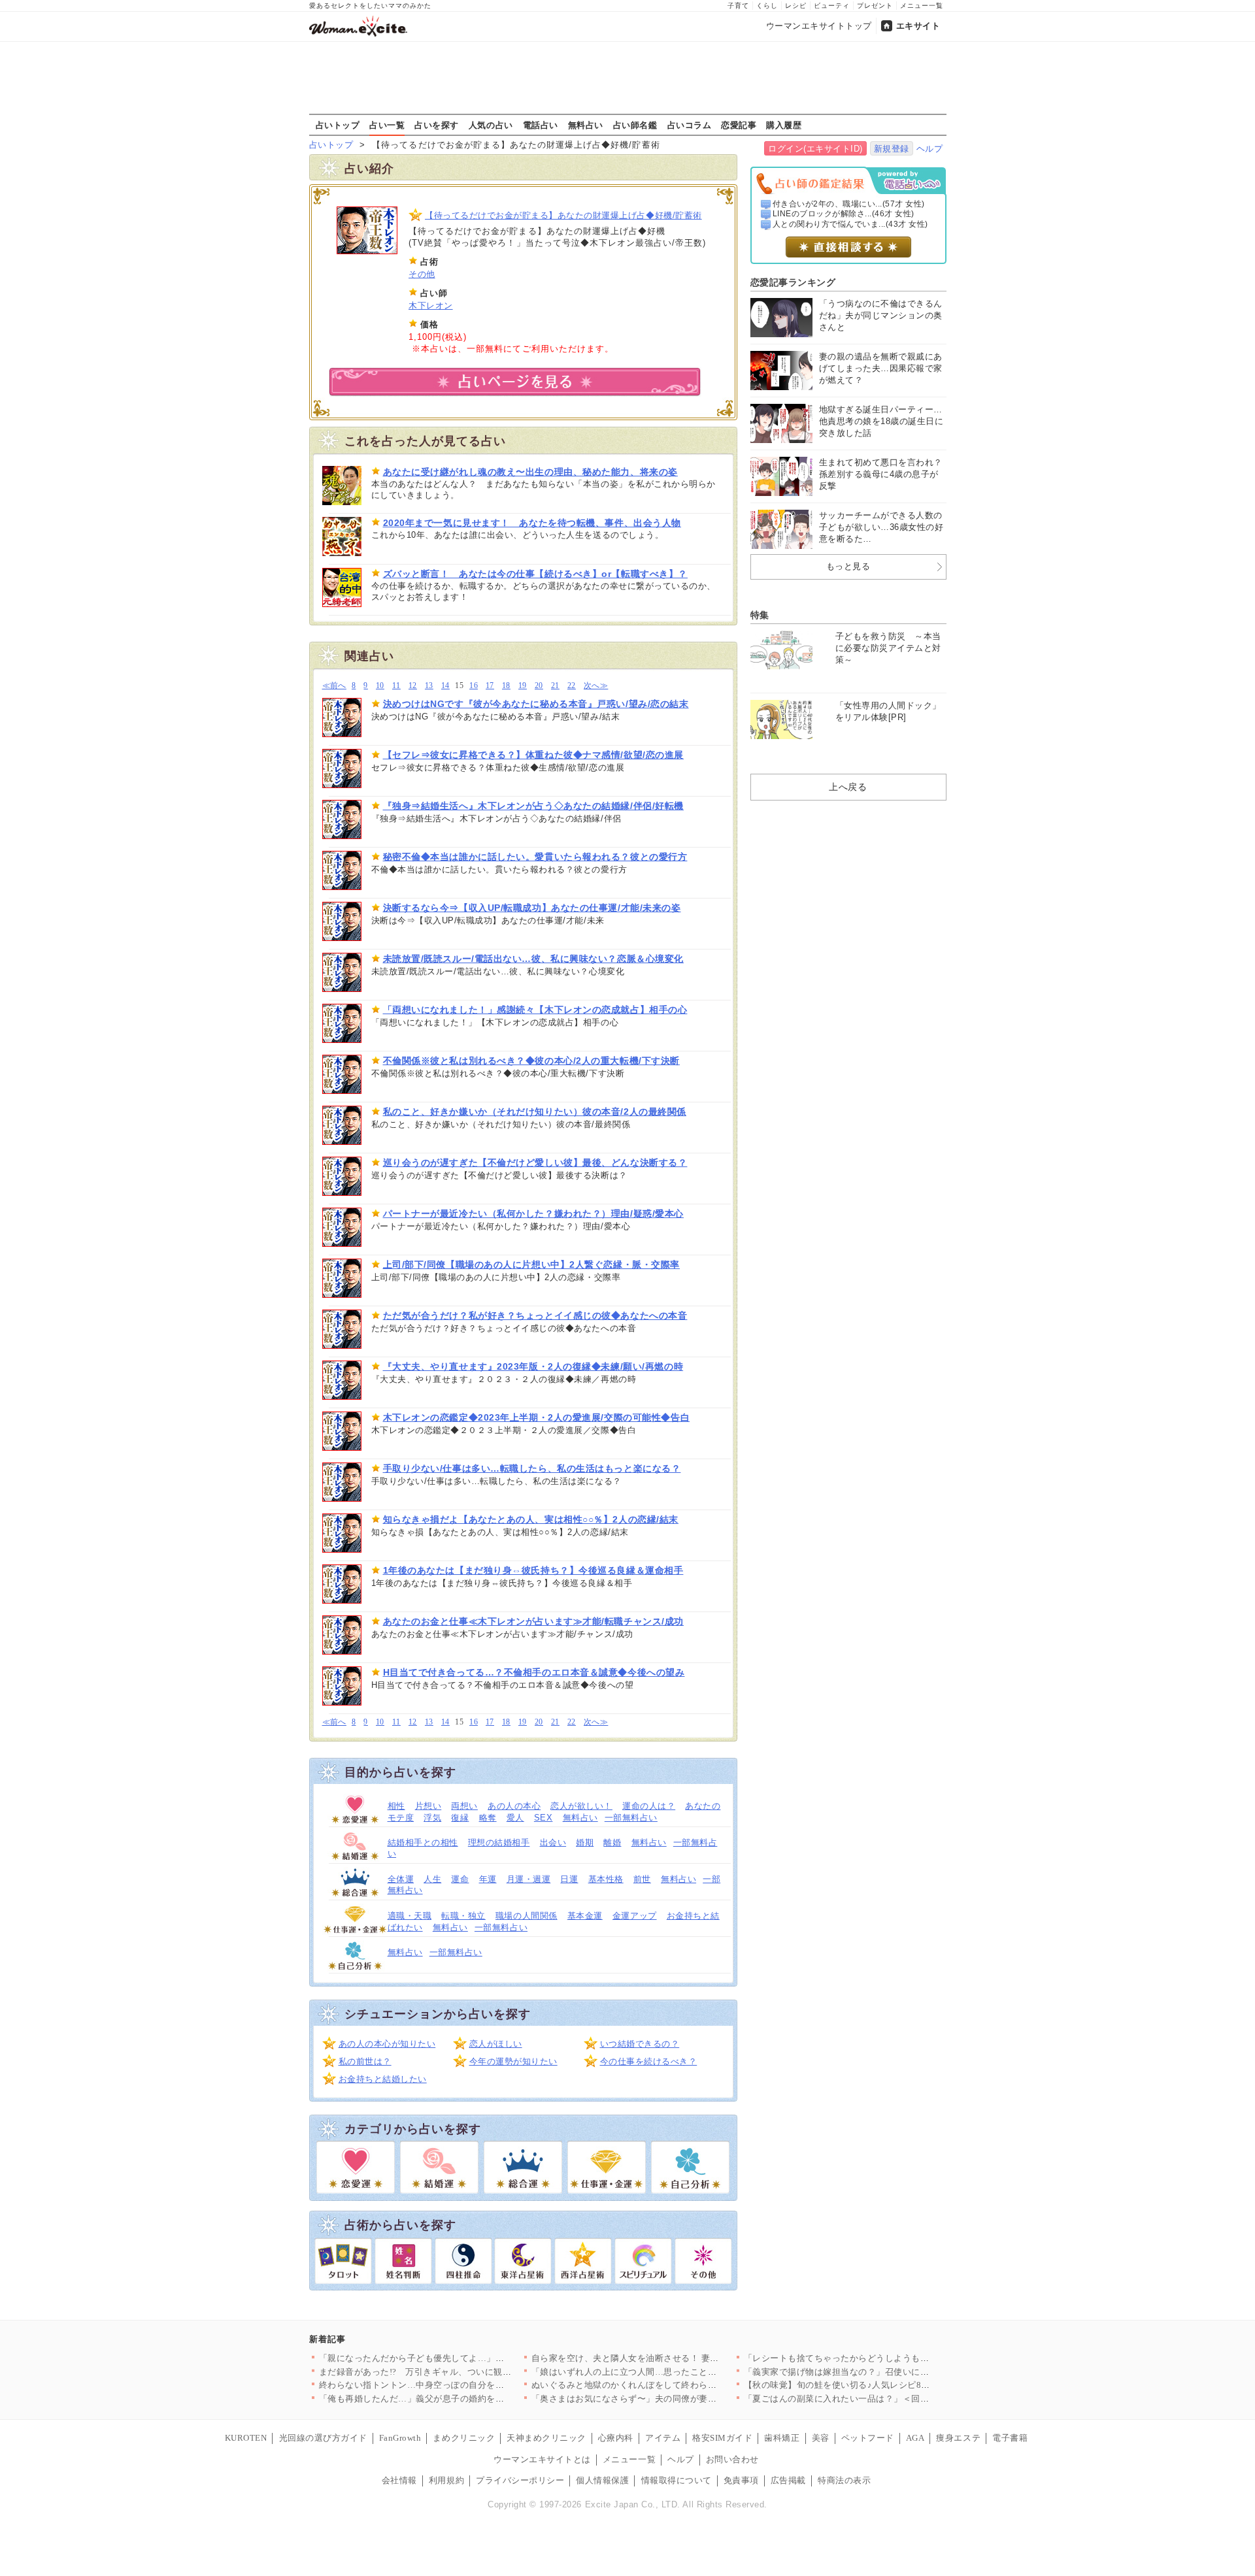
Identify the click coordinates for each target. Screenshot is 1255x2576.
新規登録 (892, 149)
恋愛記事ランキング (793, 282)
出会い (553, 1842)
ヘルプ (930, 149)
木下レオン (431, 305)
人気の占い (491, 125)
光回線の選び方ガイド (323, 2438)
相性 (396, 1806)
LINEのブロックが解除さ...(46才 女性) (844, 214)
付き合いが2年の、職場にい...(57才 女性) (849, 204)
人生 (432, 1879)
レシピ (796, 6)
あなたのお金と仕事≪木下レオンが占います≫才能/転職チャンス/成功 (533, 1621)
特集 (760, 615)
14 (445, 686)
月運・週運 (529, 1879)
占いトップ (338, 125)
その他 (422, 274)
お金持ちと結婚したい (383, 2079)
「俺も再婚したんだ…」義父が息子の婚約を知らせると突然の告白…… (460, 2399)
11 (396, 686)
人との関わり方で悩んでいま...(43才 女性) (850, 224)
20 (539, 686)
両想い (464, 1806)
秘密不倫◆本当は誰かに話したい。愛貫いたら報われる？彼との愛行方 (535, 857)
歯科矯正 (782, 2438)
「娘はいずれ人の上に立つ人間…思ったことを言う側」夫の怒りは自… (673, 2372)
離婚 (612, 1842)
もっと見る (848, 566)
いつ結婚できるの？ (640, 2044)
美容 (821, 2438)
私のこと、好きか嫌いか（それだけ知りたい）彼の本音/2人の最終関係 (535, 1112)
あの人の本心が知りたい (387, 2044)
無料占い (586, 125)
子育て (738, 6)
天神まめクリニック (546, 2438)
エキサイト (918, 26)
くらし (767, 6)
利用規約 (446, 2480)
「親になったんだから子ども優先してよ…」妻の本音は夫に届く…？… (460, 2358)
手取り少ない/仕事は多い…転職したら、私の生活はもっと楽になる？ (532, 1468)
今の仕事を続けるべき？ (649, 2061)
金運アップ (635, 1916)
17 (490, 686)
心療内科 (616, 2438)
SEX (544, 1818)
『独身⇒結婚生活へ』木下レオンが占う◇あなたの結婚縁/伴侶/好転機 (533, 806)
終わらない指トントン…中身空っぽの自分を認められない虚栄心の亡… (460, 2385)
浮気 (432, 1818)
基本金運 (585, 1916)
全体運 (401, 1879)
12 (413, 686)
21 (555, 686)
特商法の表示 (844, 2480)
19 (523, 686)
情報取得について (677, 2480)
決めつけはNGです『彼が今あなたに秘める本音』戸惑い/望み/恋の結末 (536, 704)
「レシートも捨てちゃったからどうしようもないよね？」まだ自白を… (885, 2358)
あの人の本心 (514, 1806)
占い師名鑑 (635, 125)
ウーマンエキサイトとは (542, 2459)
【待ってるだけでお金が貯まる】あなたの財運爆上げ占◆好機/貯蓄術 (563, 215)
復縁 (460, 1818)
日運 (569, 1879)
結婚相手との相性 (423, 1842)
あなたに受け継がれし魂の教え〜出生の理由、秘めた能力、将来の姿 (530, 472)
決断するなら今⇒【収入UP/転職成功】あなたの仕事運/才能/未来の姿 (532, 908)
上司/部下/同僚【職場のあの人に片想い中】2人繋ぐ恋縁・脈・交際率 (531, 1264)
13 (429, 686)
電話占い (541, 125)
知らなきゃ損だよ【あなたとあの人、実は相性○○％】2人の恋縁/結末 (531, 1519)
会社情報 (399, 2480)
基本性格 (606, 1879)
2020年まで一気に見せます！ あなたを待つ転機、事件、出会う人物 (532, 523)
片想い (428, 1806)
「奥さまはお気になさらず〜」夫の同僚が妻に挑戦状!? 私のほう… (664, 2399)
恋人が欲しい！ (581, 1806)
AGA (915, 2438)
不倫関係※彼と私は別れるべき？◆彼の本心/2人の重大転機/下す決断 (531, 1061)
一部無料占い (631, 1818)
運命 (460, 1879)
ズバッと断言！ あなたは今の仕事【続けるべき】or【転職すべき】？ (535, 574)
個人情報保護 (602, 2480)
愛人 (515, 1818)
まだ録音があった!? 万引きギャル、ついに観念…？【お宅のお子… (455, 2372)
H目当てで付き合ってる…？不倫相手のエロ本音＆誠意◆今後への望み (534, 1672)
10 (380, 686)
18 (506, 686)
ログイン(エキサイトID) (815, 149)
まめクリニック (464, 2438)
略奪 (488, 1818)
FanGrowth (400, 2438)
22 (572, 686)
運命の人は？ (649, 1806)
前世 (642, 1879)
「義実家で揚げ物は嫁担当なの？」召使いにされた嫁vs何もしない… (881, 2372)
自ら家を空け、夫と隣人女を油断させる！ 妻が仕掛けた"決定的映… (667, 2358)
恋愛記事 (739, 125)
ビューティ (832, 6)
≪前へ (334, 686)
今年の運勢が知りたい (513, 2061)
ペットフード (868, 2438)
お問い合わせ (732, 2459)
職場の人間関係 (527, 1916)
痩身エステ (958, 2438)
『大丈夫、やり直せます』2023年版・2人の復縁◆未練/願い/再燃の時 (533, 1366)
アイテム (663, 2438)
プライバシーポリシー (520, 2480)
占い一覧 (387, 125)
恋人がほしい (496, 2044)
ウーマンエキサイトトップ (819, 26)
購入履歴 (784, 125)
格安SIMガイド (722, 2438)
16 (474, 686)
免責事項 (741, 2480)
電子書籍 (1010, 2438)
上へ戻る (848, 787)
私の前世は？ (365, 2061)
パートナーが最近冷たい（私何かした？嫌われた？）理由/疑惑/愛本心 (533, 1214)
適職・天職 (410, 1916)
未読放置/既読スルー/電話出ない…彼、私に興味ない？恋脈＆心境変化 (533, 959)
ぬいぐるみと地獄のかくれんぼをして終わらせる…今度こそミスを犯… (673, 2385)
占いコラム (690, 125)
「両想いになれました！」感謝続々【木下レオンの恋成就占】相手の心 (535, 1010)
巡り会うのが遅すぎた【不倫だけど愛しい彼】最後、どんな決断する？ (535, 1163)
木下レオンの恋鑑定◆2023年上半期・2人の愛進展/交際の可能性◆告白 (537, 1417)
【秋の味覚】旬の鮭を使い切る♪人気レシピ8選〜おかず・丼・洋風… (881, 2385)
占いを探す (437, 125)
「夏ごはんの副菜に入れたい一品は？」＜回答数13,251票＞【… (872, 2399)
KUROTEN (246, 2438)
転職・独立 (463, 1916)
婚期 (585, 1842)
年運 (488, 1879)
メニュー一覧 (922, 6)
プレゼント (875, 6)
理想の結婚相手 (499, 1842)
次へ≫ (596, 686)
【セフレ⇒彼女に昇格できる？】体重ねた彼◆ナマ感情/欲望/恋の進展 (533, 755)
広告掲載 (788, 2480)
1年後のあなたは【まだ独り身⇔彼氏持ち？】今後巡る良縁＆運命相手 (533, 1570)
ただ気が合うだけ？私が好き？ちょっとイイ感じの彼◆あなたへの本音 (535, 1315)
